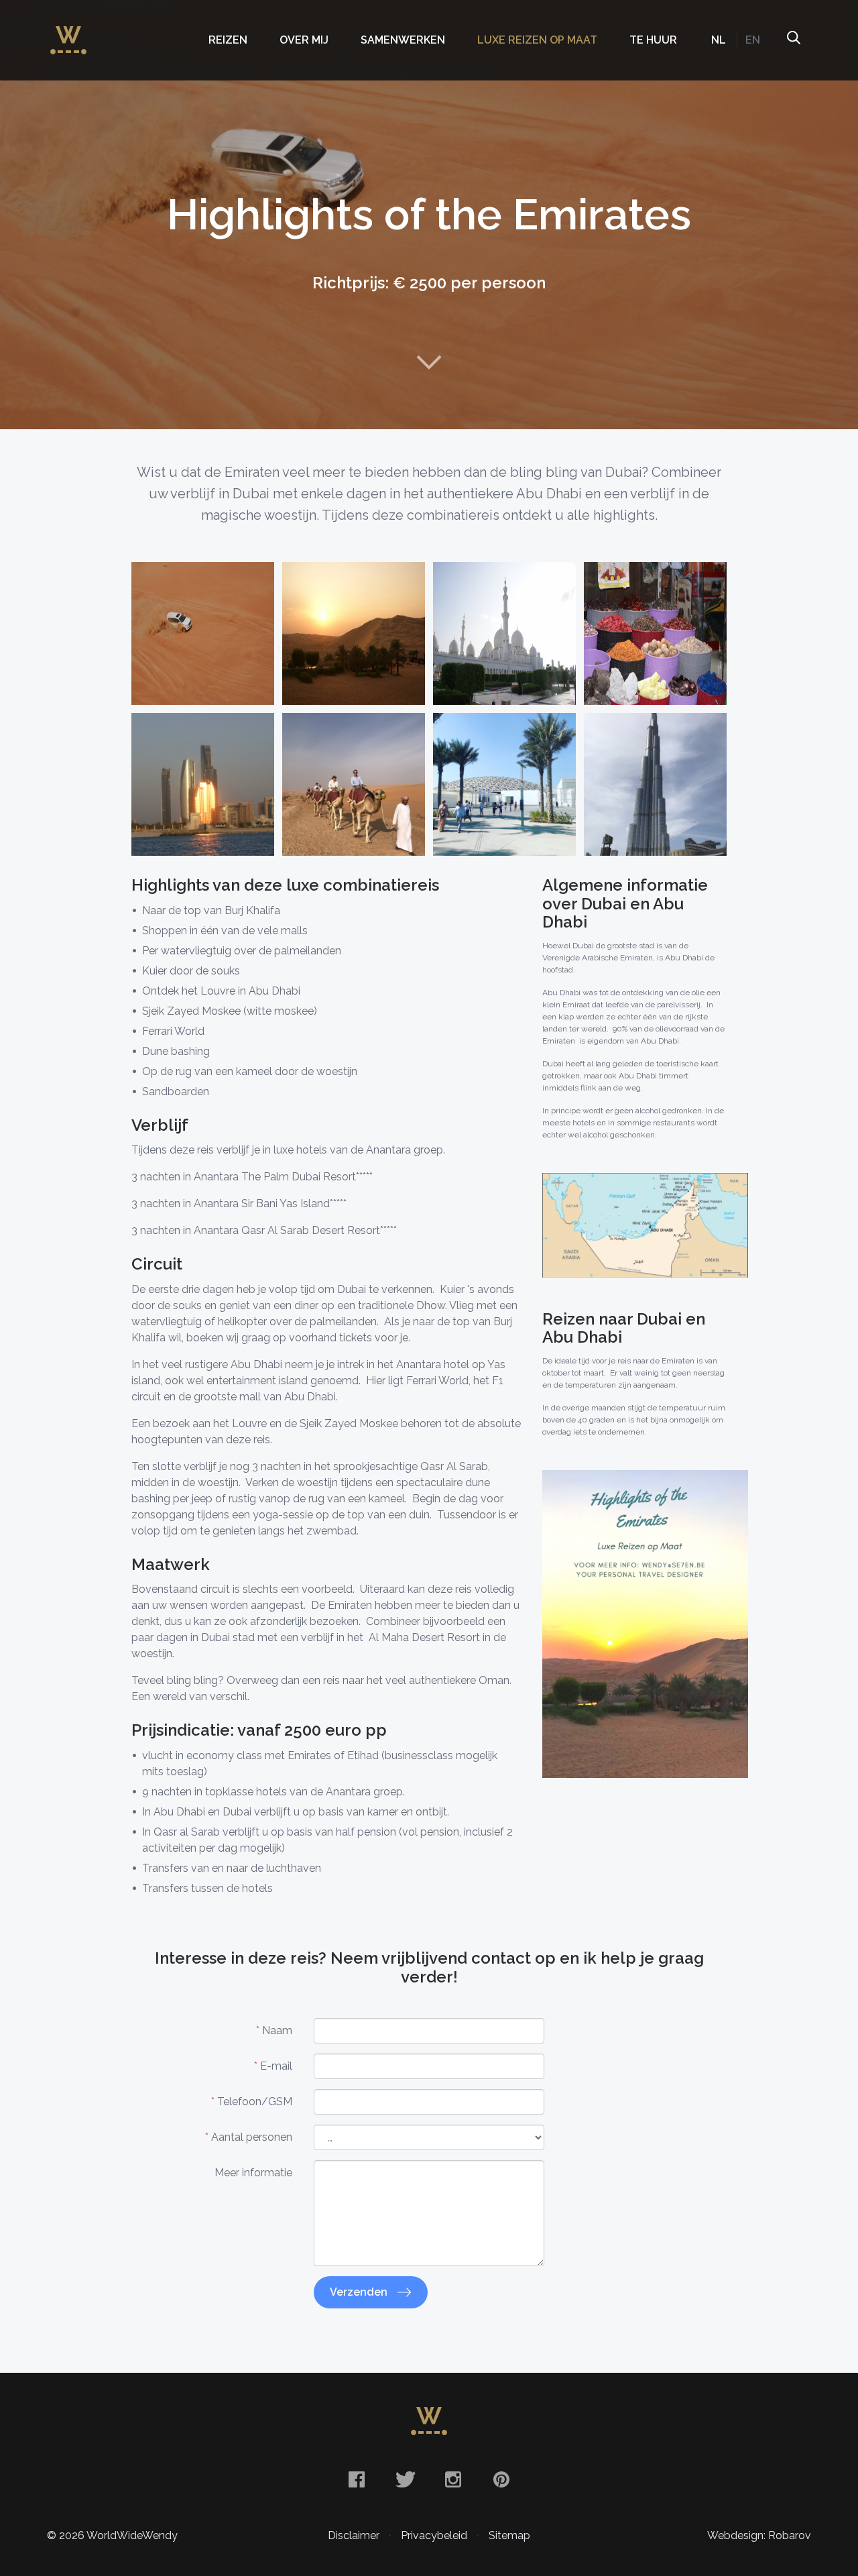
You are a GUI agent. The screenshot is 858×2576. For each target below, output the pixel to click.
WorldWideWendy (68, 34)
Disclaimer (354, 2535)
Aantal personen (249, 2137)
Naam (274, 2030)
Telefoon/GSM (252, 2102)
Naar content (429, 362)
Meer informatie (253, 2173)
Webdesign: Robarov (759, 2535)
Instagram (453, 2479)
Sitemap (509, 2535)
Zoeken (793, 40)
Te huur (653, 40)
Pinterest (501, 2479)
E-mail (273, 2066)
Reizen (228, 40)
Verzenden (360, 2292)
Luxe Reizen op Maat (537, 40)
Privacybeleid (434, 2535)
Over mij (304, 40)
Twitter (405, 2479)
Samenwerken (403, 40)
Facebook (357, 2479)
